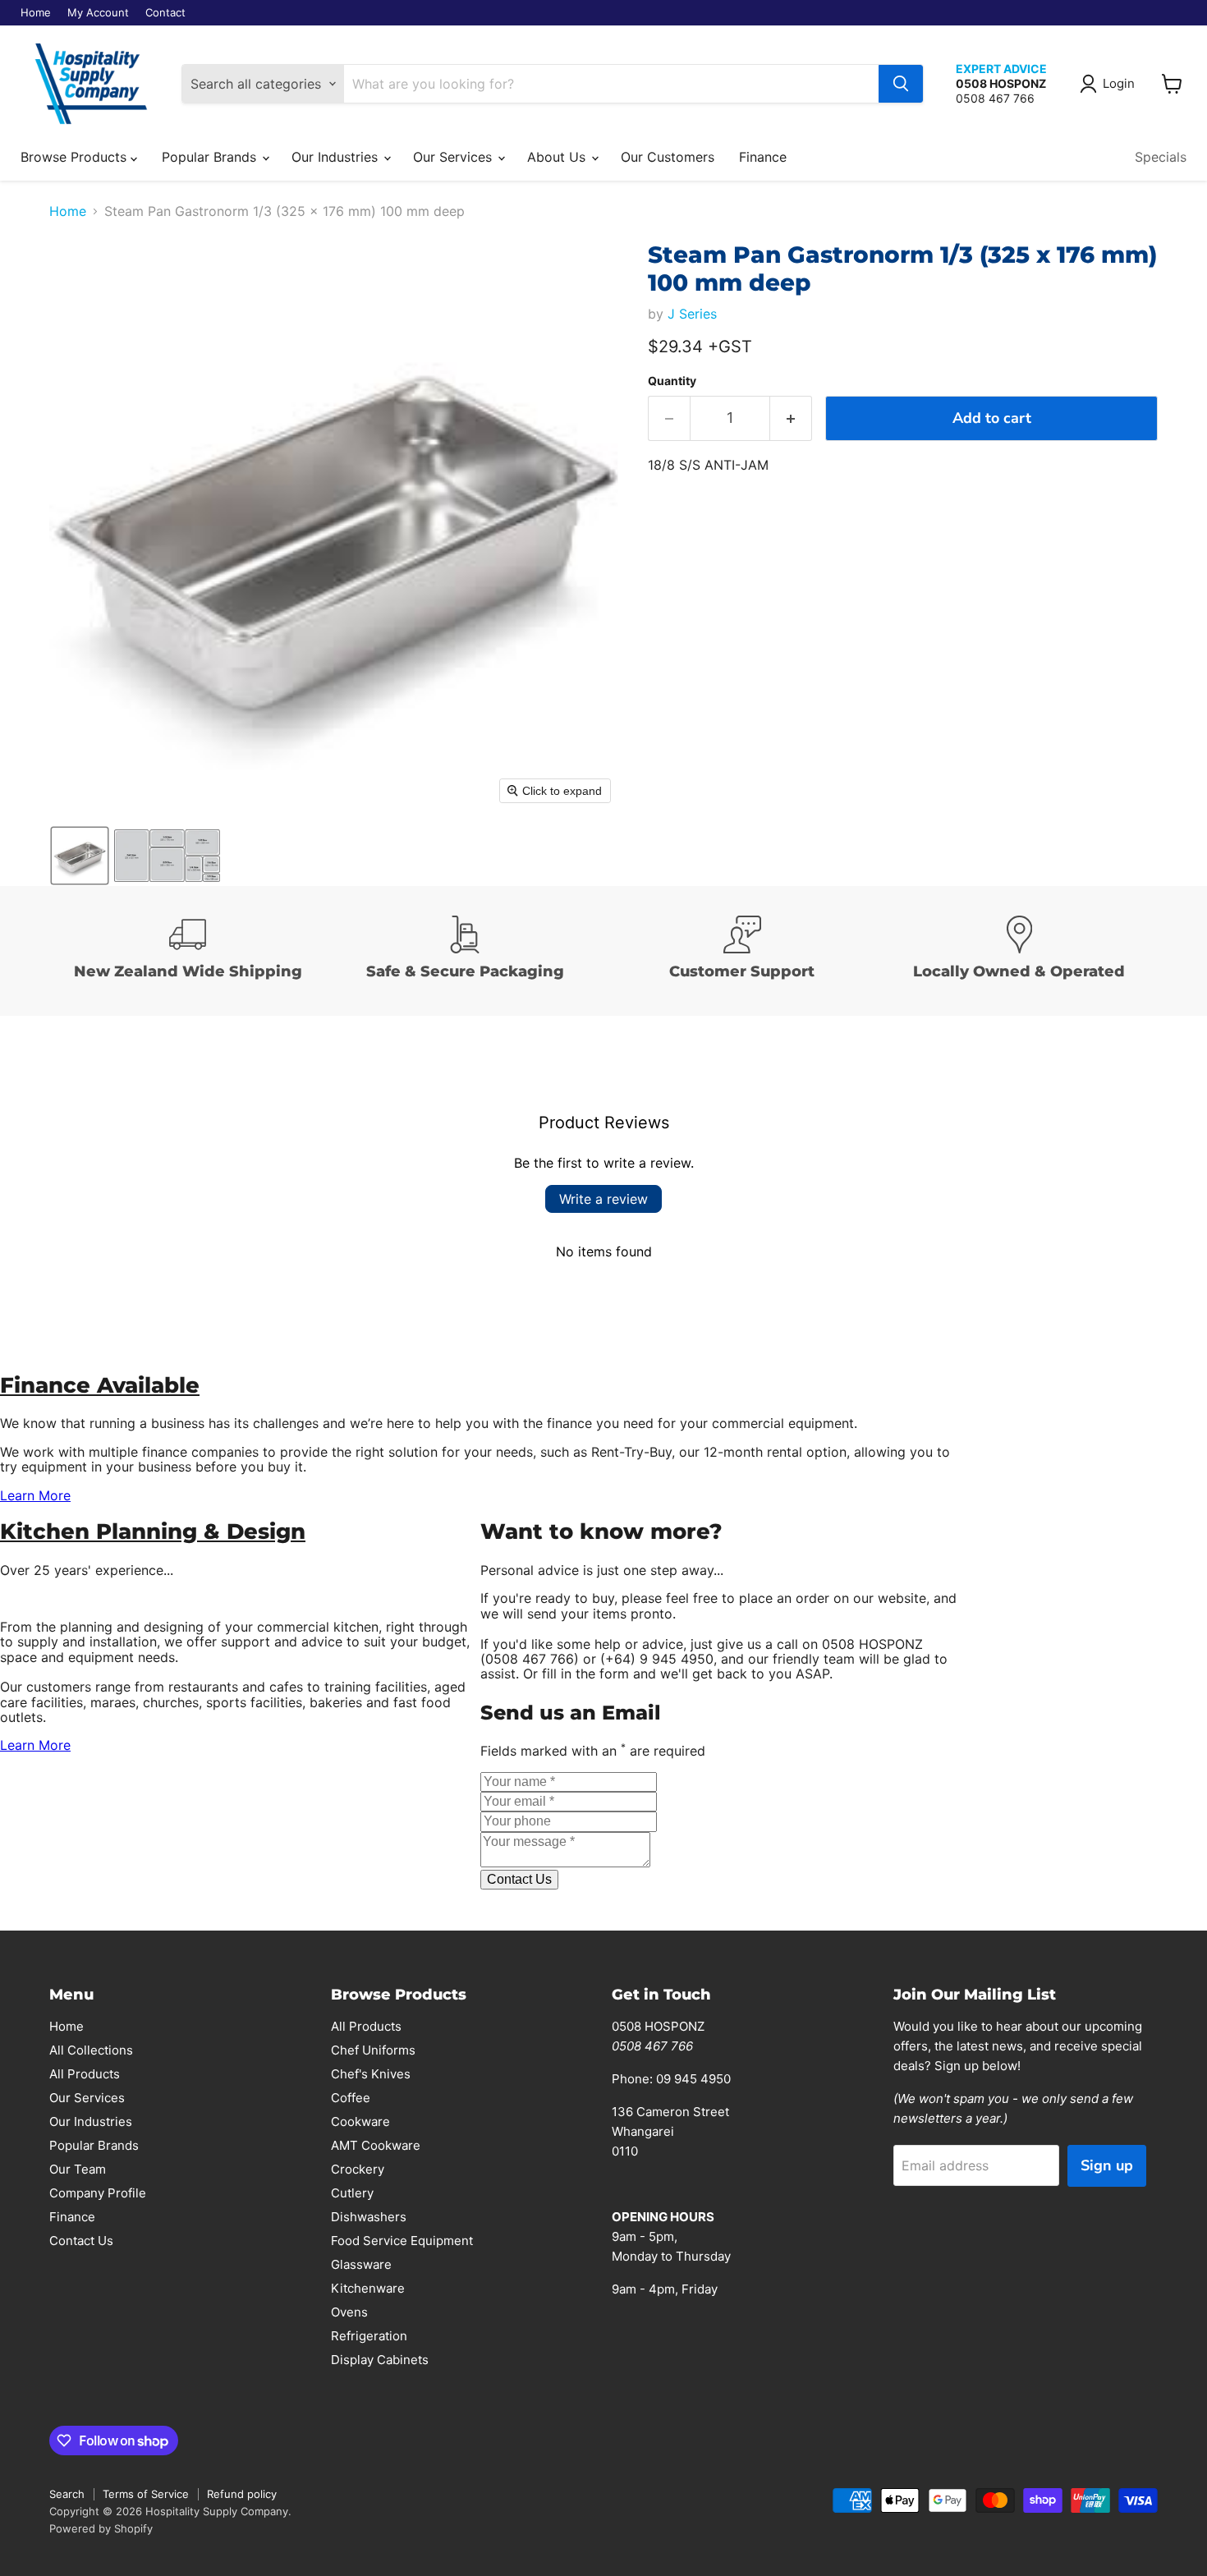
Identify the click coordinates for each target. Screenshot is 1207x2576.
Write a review (603, 1199)
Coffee (351, 2098)
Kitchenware (368, 2288)
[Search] (901, 84)
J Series (692, 314)
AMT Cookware (376, 2145)
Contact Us (81, 2241)
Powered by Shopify (101, 2528)
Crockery (358, 2169)
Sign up (1107, 2165)
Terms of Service (146, 2494)
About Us (558, 157)
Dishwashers (369, 2217)
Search (67, 2494)
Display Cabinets (380, 2360)
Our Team (78, 2169)
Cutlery (352, 2193)
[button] (1111, 84)
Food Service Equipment (402, 2241)
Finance (763, 157)
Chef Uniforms (373, 2050)
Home (36, 13)
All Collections (91, 2050)
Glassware (361, 2264)
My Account (98, 13)
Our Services (454, 157)
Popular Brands (211, 157)
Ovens (349, 2312)
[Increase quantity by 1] (791, 418)
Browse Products (76, 157)
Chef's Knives (371, 2074)
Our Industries (337, 157)
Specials (1161, 157)
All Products (85, 2074)
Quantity (672, 381)
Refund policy (242, 2494)
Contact (165, 13)
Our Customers (668, 157)
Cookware (360, 2121)
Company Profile (98, 2193)
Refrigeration (369, 2336)
